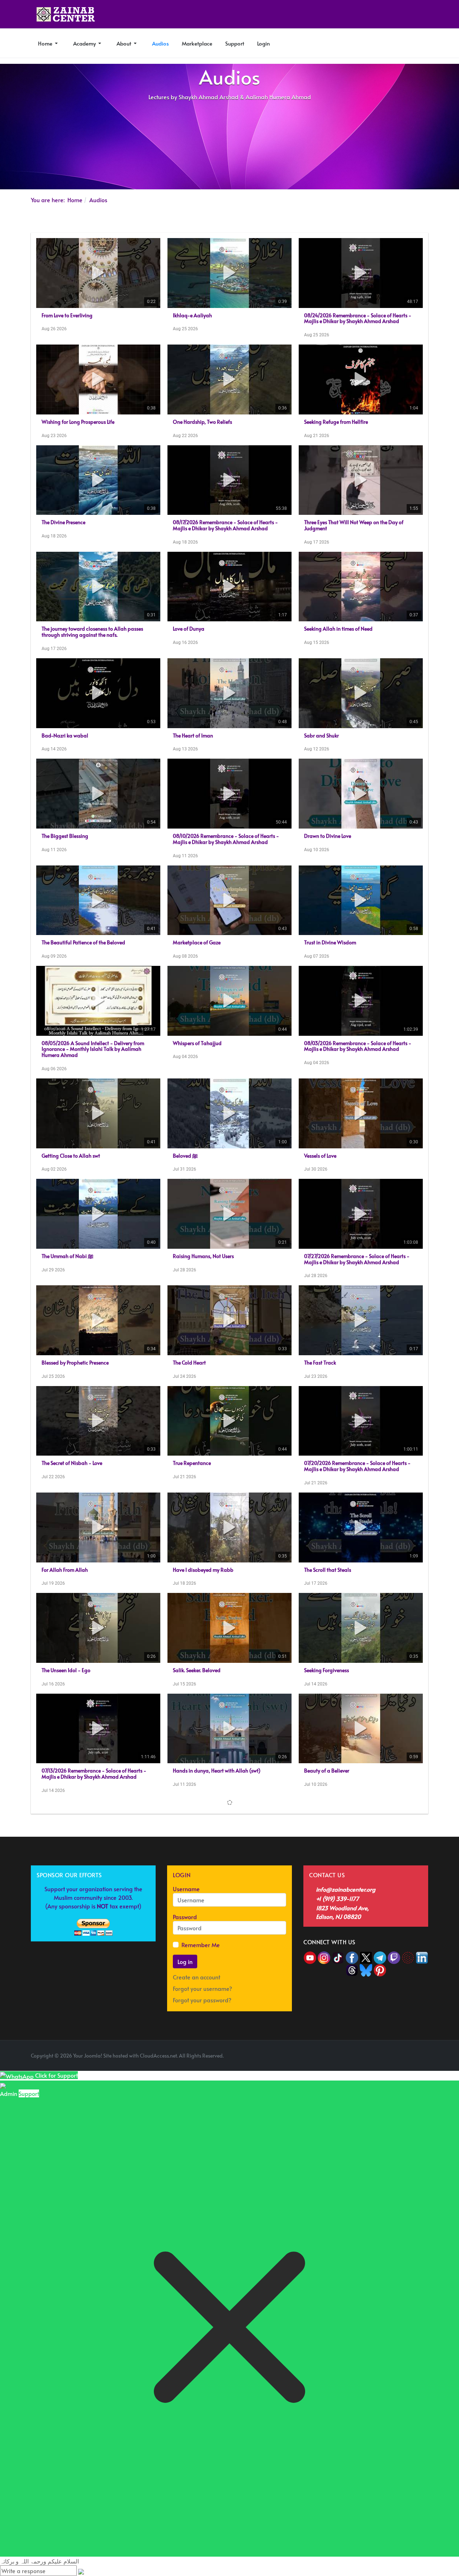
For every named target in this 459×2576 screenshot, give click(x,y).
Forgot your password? (202, 2112)
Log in (185, 2074)
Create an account (197, 2089)
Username (186, 2001)
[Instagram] (324, 2069)
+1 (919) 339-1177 (337, 2011)
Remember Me (201, 2057)
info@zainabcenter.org (346, 2001)
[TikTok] (339, 2069)
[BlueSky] (366, 2081)
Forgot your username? (202, 2101)
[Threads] (352, 2081)
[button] (48, 43)
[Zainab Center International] (66, 14)
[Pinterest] (380, 2081)
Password (185, 2029)
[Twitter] (367, 2069)
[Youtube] (311, 2069)
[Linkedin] (422, 2069)
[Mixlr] (409, 2069)
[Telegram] (381, 2069)
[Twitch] (395, 2069)
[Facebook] (352, 2069)
